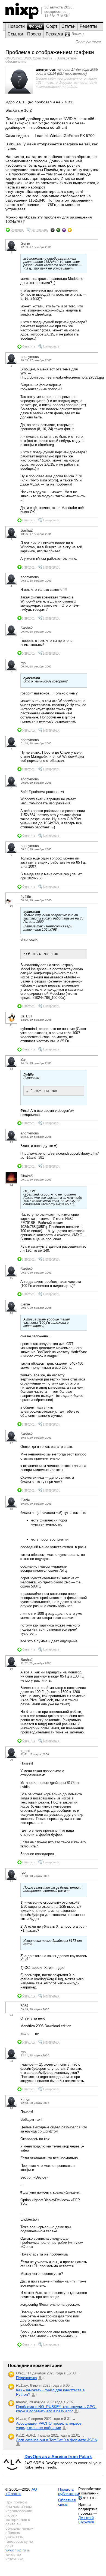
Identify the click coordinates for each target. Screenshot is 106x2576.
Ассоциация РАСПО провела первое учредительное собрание (49, 2425)
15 (11, 1278)
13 (11, 1142)
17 (11, 1443)
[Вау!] (70, 230)
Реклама (54, 34)
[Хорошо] (64, 230)
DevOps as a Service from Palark (58, 2457)
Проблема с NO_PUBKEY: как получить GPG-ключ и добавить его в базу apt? (56, 2409)
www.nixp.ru (16, 2550)
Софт (52, 26)
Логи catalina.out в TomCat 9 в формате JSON (57, 2440)
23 (11, 2061)
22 (11, 2015)
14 (11, 1185)
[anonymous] (19, 92)
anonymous (46, 69)
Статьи (68, 26)
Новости (16, 26)
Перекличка (26, 2378)
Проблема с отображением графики (50, 52)
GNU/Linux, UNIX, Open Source (29, 58)
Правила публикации (68, 2491)
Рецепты (88, 26)
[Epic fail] (53, 230)
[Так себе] (58, 230)
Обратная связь (67, 2502)
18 (11, 1509)
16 (11, 1313)
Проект (34, 34)
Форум (35, 26)
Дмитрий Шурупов (86, 2520)
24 (11, 2108)
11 (11, 1025)
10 (11, 906)
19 (11, 1669)
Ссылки (15, 34)
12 (11, 1069)
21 (11, 1881)
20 (11, 1760)
